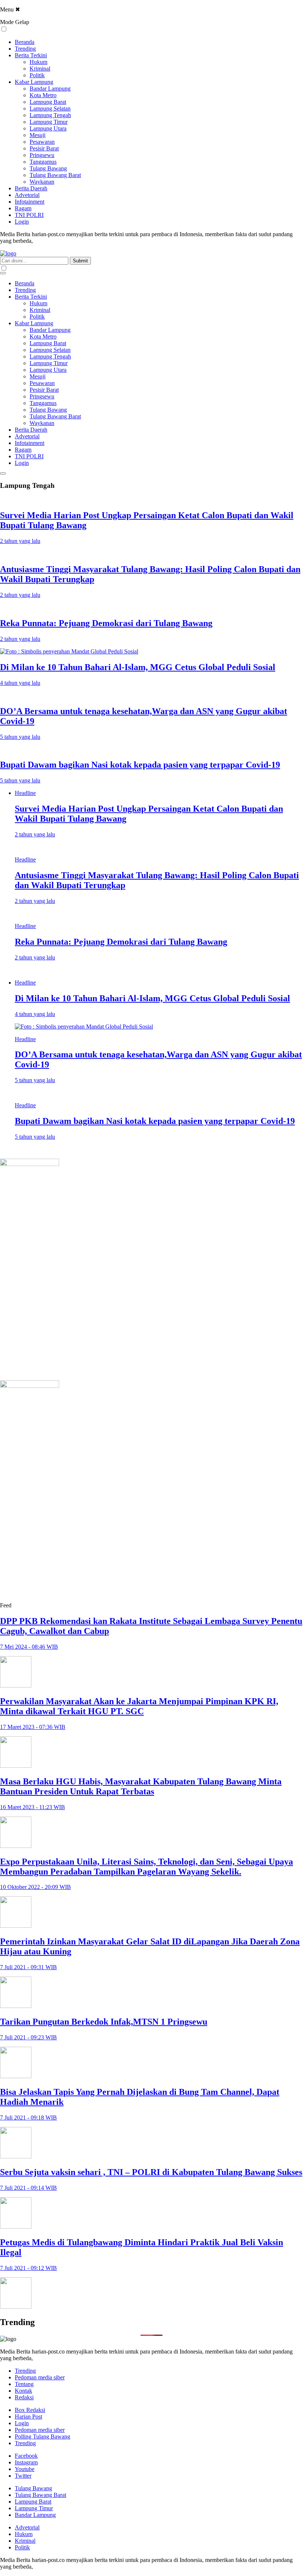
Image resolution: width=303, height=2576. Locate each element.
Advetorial (27, 195)
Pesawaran (42, 142)
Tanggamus (43, 162)
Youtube (25, 2469)
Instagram (26, 2462)
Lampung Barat (48, 102)
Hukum (38, 62)
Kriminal (40, 69)
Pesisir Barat (44, 148)
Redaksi (24, 2397)
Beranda (25, 42)
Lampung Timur (49, 122)
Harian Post (28, 2417)
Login (22, 222)
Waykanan (42, 182)
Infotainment (30, 202)
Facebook (26, 2456)
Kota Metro (43, 95)
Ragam (23, 208)
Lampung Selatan (50, 108)
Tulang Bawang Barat (55, 175)
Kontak (23, 2391)
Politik (37, 75)
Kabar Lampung (34, 82)
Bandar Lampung (50, 89)
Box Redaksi (30, 2410)
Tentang (24, 2384)
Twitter (23, 2476)
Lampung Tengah (50, 115)
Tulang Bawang (48, 168)
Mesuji (38, 135)
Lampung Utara (48, 128)
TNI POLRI (29, 215)
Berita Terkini (31, 55)
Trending (25, 49)
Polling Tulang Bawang (42, 2436)
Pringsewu (42, 155)
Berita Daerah (31, 188)
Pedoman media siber (40, 2377)
